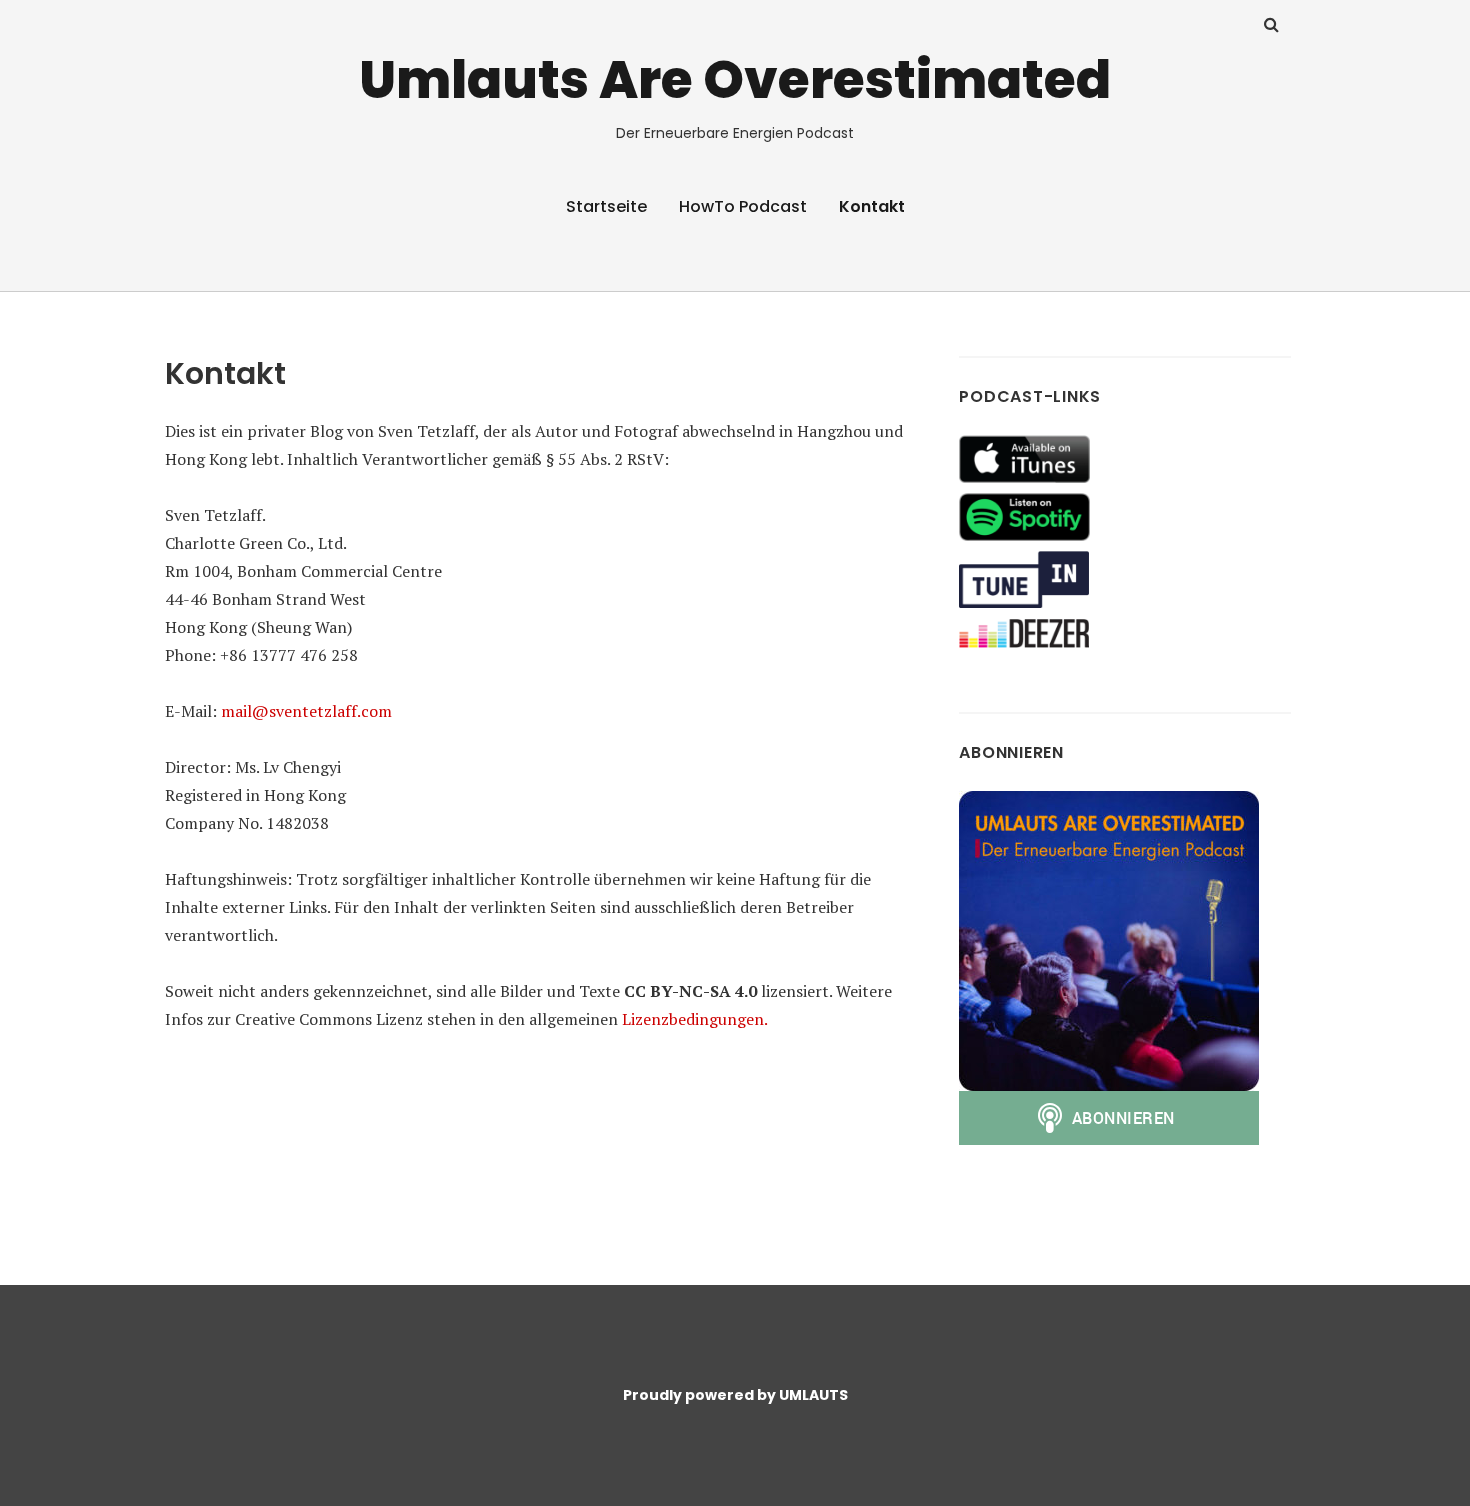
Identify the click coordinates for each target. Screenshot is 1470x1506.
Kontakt (872, 206)
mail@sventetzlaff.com (306, 711)
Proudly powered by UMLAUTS (735, 1395)
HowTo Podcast (743, 206)
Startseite (606, 206)
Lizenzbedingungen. (695, 1019)
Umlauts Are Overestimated (735, 79)
